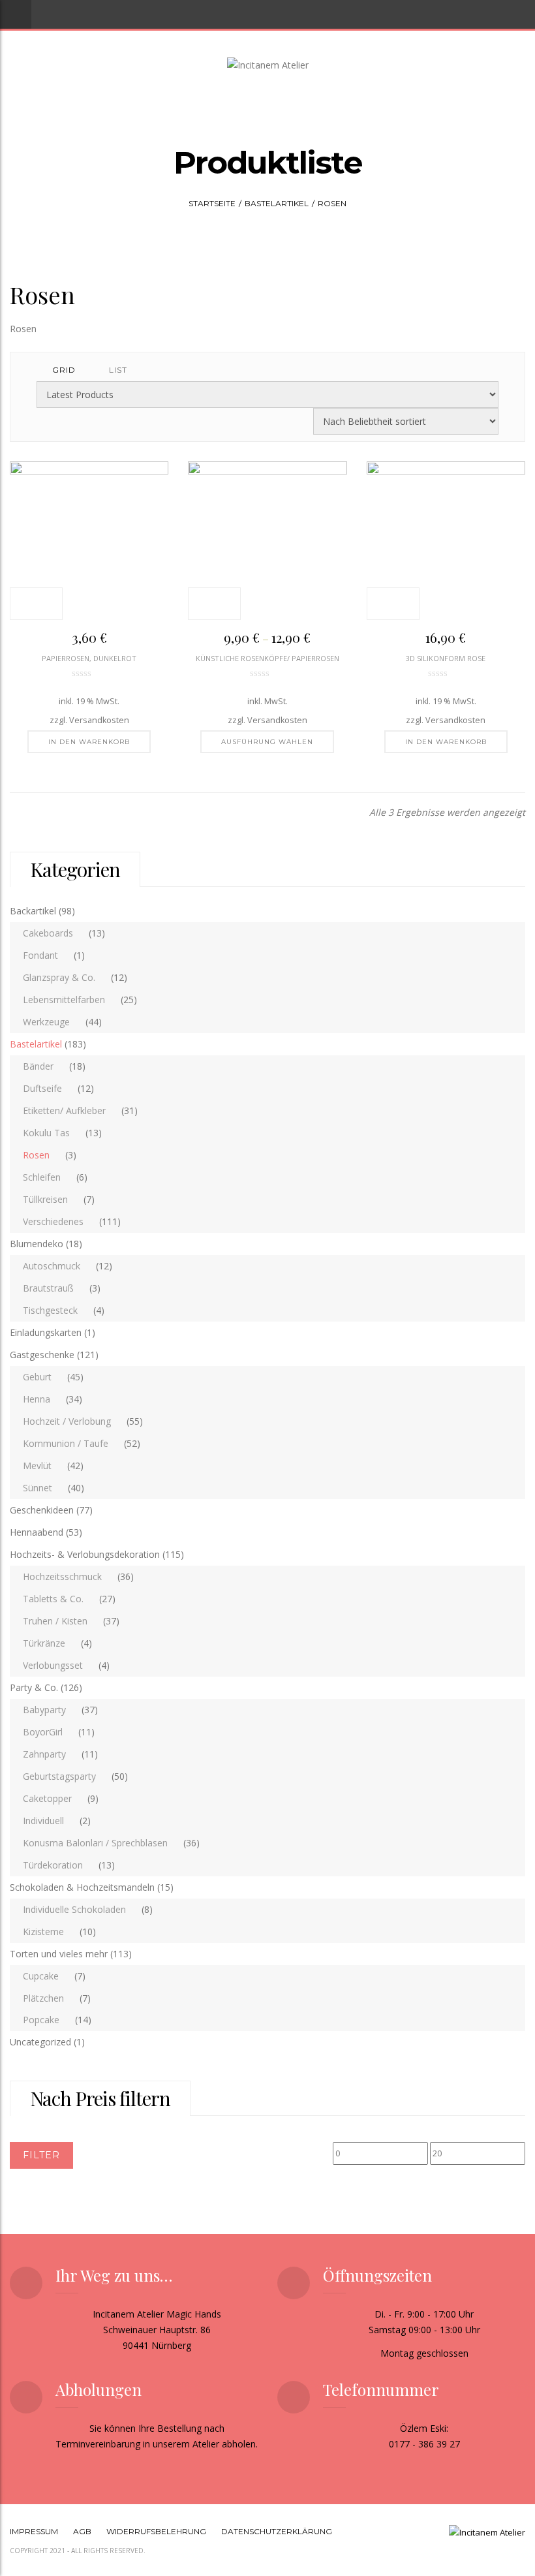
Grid (64, 370)
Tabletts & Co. (53, 1599)
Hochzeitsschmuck (62, 1576)
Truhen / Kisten (55, 1621)
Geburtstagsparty (59, 1776)
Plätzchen (43, 1998)
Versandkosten (99, 720)
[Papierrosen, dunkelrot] (89, 541)
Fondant (40, 955)
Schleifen (42, 1177)
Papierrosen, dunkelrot (89, 658)
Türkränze (44, 1643)
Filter (41, 2155)
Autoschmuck (52, 1266)
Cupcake (41, 1976)
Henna (37, 1399)
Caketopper (47, 1798)
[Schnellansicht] (36, 604)
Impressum (34, 2531)
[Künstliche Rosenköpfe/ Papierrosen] (267, 541)
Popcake (41, 2020)
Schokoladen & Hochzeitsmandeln (82, 1887)
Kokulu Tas (46, 1133)
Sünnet (38, 1488)
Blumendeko (37, 1244)
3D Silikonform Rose (446, 658)
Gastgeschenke (42, 1355)
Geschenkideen (42, 1510)
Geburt (37, 1377)
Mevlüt (37, 1466)
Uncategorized (40, 2042)
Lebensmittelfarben (64, 1000)
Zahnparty (44, 1754)
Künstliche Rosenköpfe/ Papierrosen (267, 658)
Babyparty (44, 1710)
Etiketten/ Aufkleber (64, 1110)
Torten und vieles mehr (59, 1954)
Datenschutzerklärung (277, 2531)
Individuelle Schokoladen (74, 1909)
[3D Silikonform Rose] (446, 541)
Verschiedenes (53, 1221)
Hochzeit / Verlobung (67, 1421)
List (118, 370)
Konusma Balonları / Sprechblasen (95, 1843)
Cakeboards (48, 933)
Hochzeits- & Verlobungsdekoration (85, 1554)
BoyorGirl (43, 1732)
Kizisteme (43, 1932)
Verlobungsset (53, 1665)
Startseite (212, 203)
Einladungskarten (46, 1332)
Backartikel (33, 911)
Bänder (38, 1066)
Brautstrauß (48, 1288)
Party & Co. (34, 1687)
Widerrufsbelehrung (156, 2531)
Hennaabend (37, 1532)
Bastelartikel (277, 203)
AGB (82, 2531)
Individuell (43, 1821)
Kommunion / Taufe (66, 1443)
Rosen (36, 1155)
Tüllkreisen (45, 1199)
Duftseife (42, 1088)
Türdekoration (53, 1865)
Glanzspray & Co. (59, 977)
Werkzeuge (46, 1022)
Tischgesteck (50, 1310)
